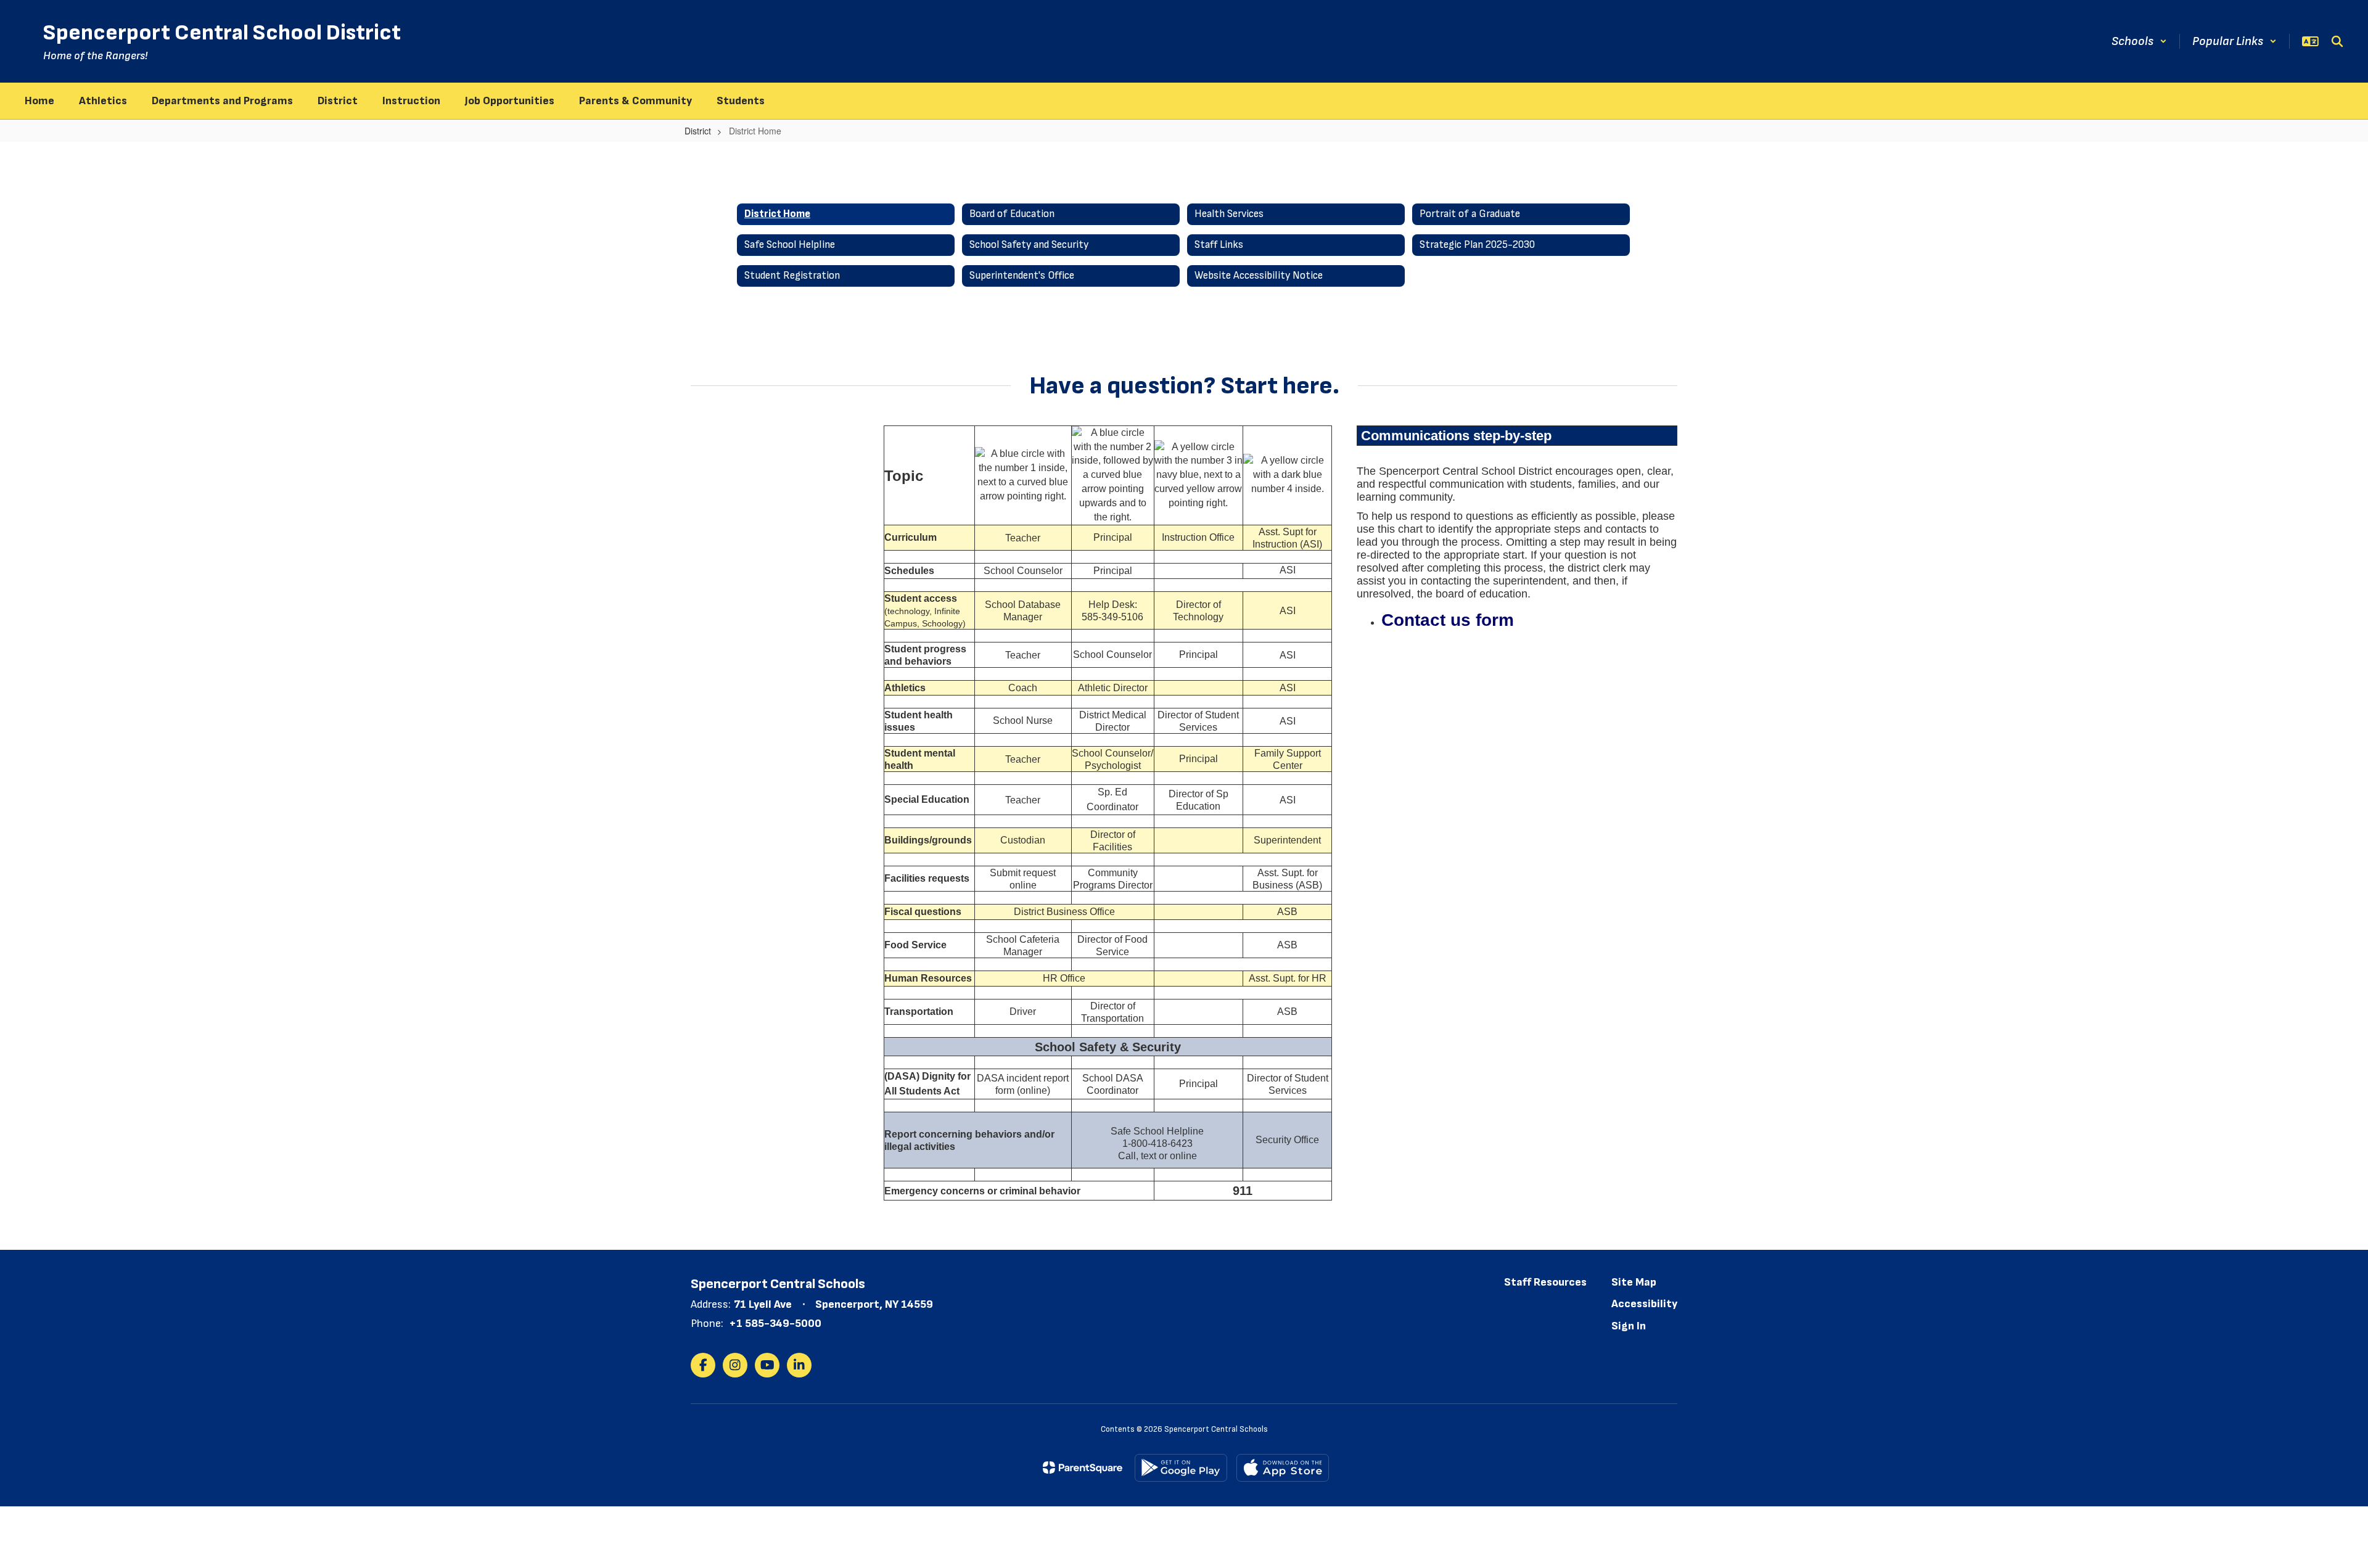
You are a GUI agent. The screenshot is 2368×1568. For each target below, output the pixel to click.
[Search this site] (2337, 41)
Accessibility (1644, 1304)
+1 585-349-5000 (775, 1324)
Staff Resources (1545, 1282)
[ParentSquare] (1083, 1467)
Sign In (1629, 1326)
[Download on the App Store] (1283, 1468)
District (698, 131)
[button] (2139, 41)
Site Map (1634, 1282)
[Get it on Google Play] (1181, 1468)
